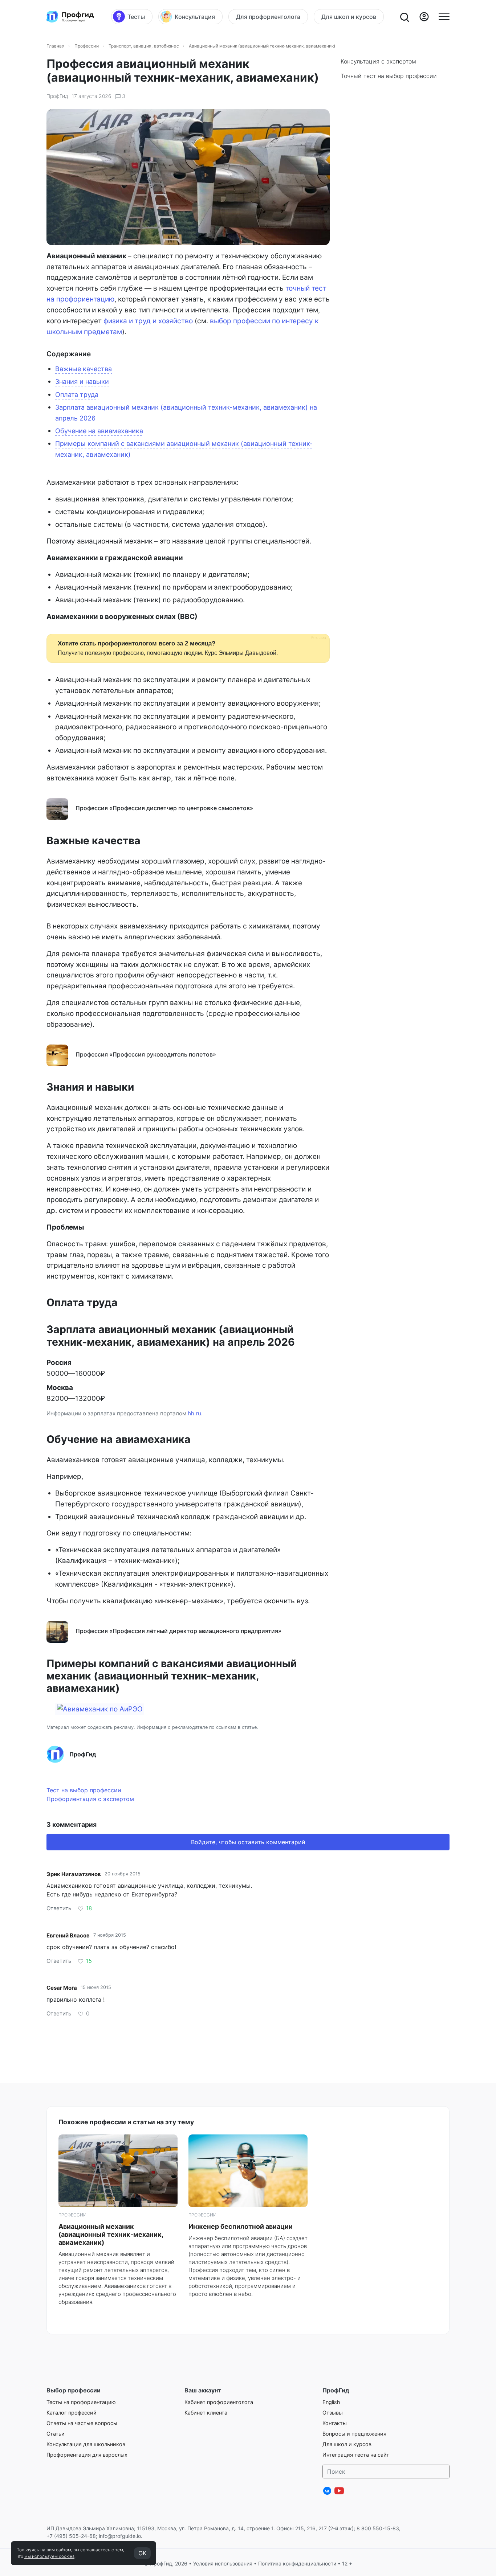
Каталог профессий (72, 2413)
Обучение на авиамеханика (99, 431)
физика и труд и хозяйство (148, 321)
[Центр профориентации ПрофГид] (70, 17)
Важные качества (84, 369)
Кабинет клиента (206, 2413)
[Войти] (424, 17)
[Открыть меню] (444, 17)
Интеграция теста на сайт (356, 2455)
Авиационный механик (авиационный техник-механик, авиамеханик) (111, 2234)
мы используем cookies (49, 2556)
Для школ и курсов (347, 2444)
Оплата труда (77, 395)
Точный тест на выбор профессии (389, 76)
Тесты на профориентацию (81, 2402)
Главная (56, 46)
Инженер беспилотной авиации (241, 2226)
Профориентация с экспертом (90, 1799)
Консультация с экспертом (378, 61)
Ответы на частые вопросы (82, 2423)
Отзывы (333, 2413)
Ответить (59, 1908)
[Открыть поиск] (404, 17)
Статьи (56, 2434)
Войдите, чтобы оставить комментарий (248, 1842)
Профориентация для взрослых (87, 2455)
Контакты (335, 2423)
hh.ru (194, 1413)
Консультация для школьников (86, 2444)
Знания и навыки (82, 382)
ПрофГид (57, 96)
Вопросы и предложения (354, 2434)
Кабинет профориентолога (219, 2402)
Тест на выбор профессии (84, 1790)
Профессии (87, 46)
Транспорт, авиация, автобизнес (144, 46)
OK (142, 2553)
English (331, 2402)
